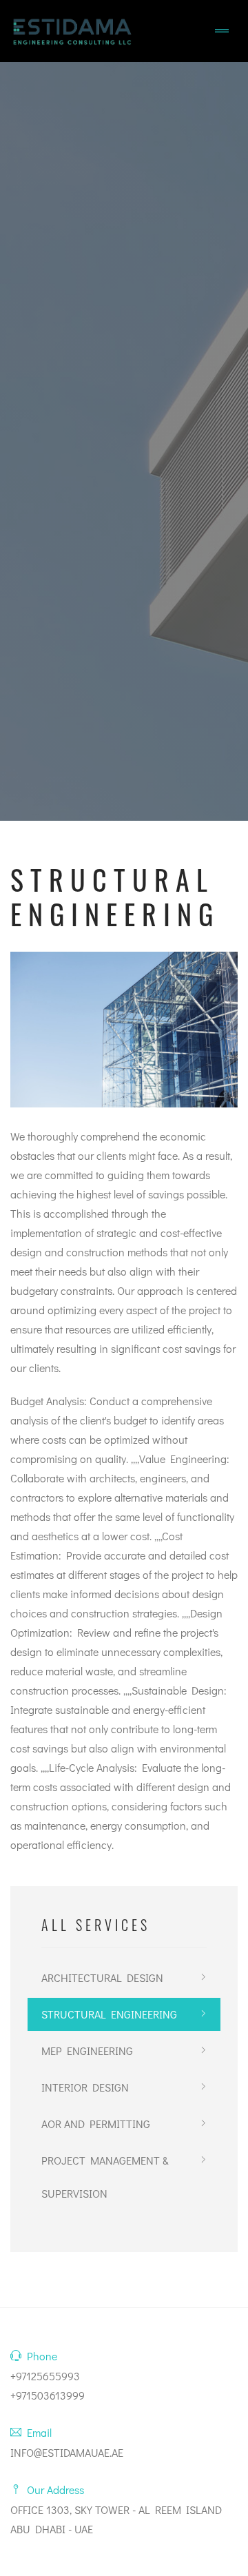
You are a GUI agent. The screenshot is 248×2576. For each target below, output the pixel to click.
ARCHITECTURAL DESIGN (102, 1977)
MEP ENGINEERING (87, 2051)
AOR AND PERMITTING (96, 2124)
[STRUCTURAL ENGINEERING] (124, 1029)
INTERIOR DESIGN (85, 2087)
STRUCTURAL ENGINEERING (109, 2014)
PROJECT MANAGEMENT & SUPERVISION (105, 2177)
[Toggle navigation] (222, 31)
